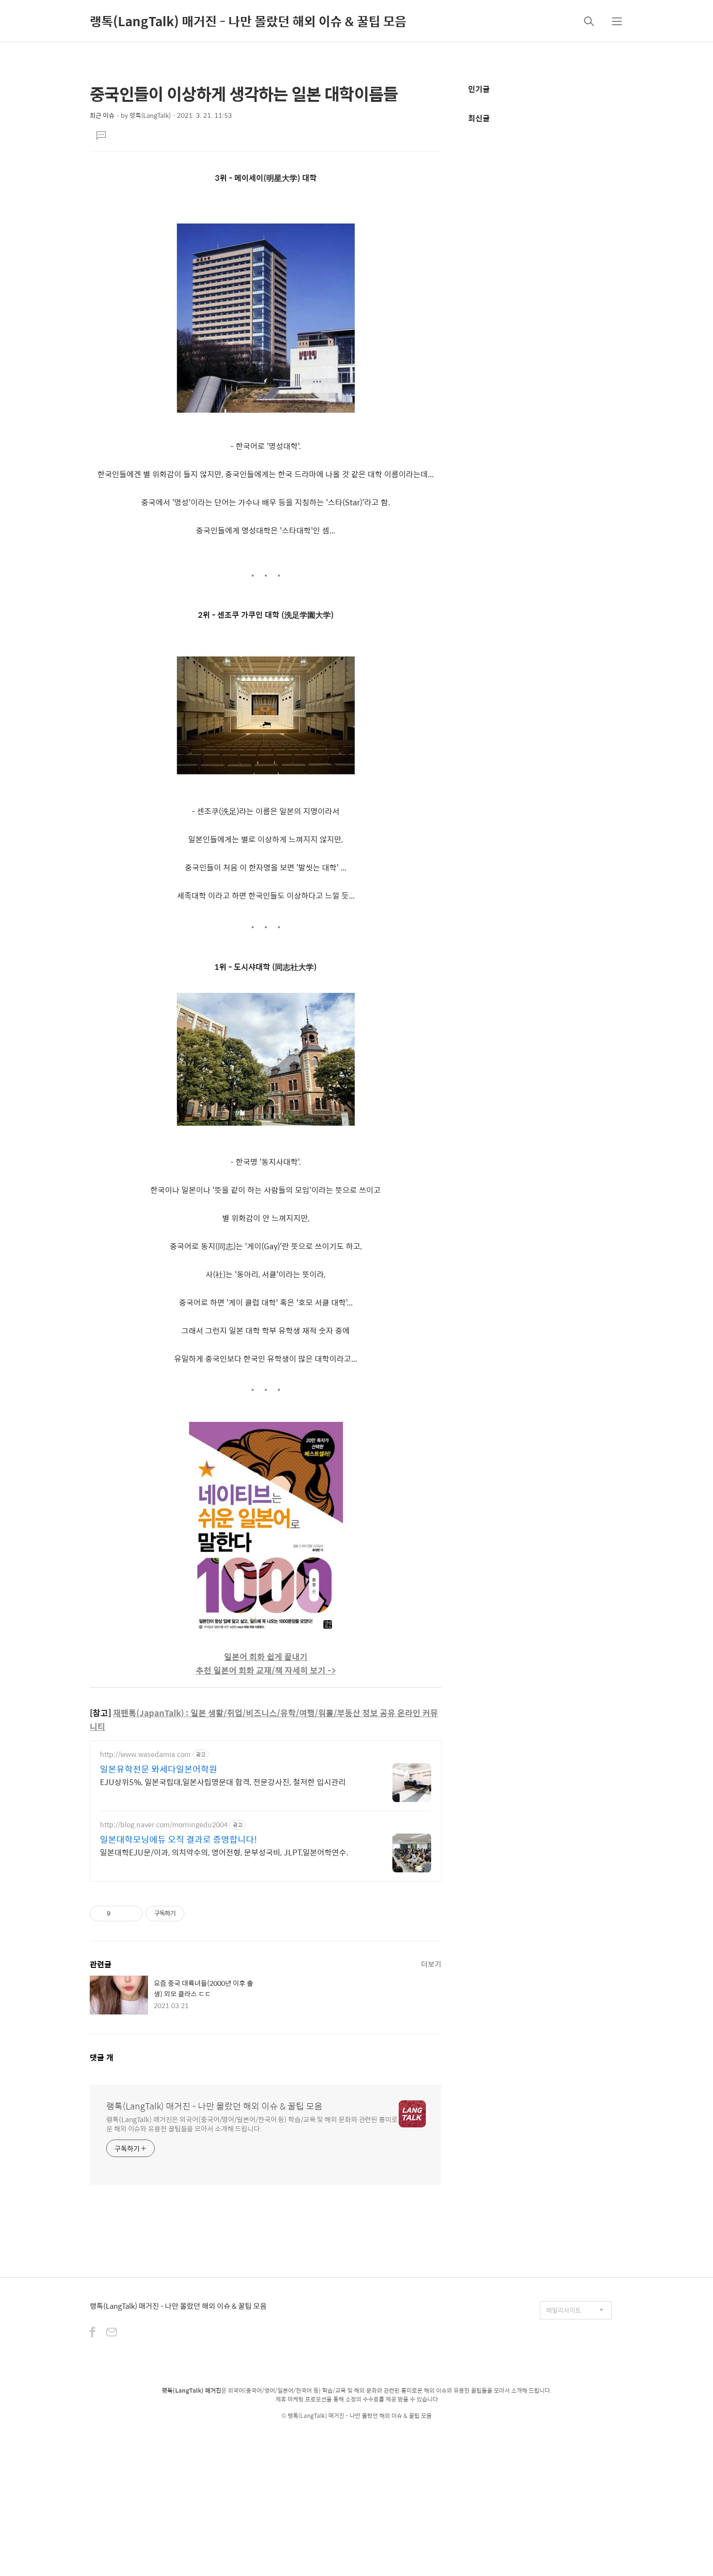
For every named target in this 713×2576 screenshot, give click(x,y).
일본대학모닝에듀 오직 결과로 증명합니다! (178, 1839)
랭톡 (293, 2415)
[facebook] (92, 2333)
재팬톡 (356, 2424)
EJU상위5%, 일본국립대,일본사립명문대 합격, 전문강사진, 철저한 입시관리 (223, 1782)
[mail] (112, 2333)
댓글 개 (102, 2057)
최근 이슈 (102, 115)
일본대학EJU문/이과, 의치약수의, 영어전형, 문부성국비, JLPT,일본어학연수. (224, 1852)
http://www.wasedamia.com (145, 1754)
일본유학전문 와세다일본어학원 (159, 1769)
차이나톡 (405, 2424)
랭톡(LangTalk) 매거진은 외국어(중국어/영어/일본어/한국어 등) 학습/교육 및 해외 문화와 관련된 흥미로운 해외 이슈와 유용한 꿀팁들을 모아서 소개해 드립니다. (252, 2124)
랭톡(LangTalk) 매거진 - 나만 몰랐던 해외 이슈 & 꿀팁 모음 (248, 21)
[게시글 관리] (132, 1914)
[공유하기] (120, 1914)
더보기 (431, 1964)
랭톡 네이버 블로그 (321, 2424)
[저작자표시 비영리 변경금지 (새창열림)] (197, 1914)
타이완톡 (380, 2424)
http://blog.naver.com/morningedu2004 (164, 1825)
